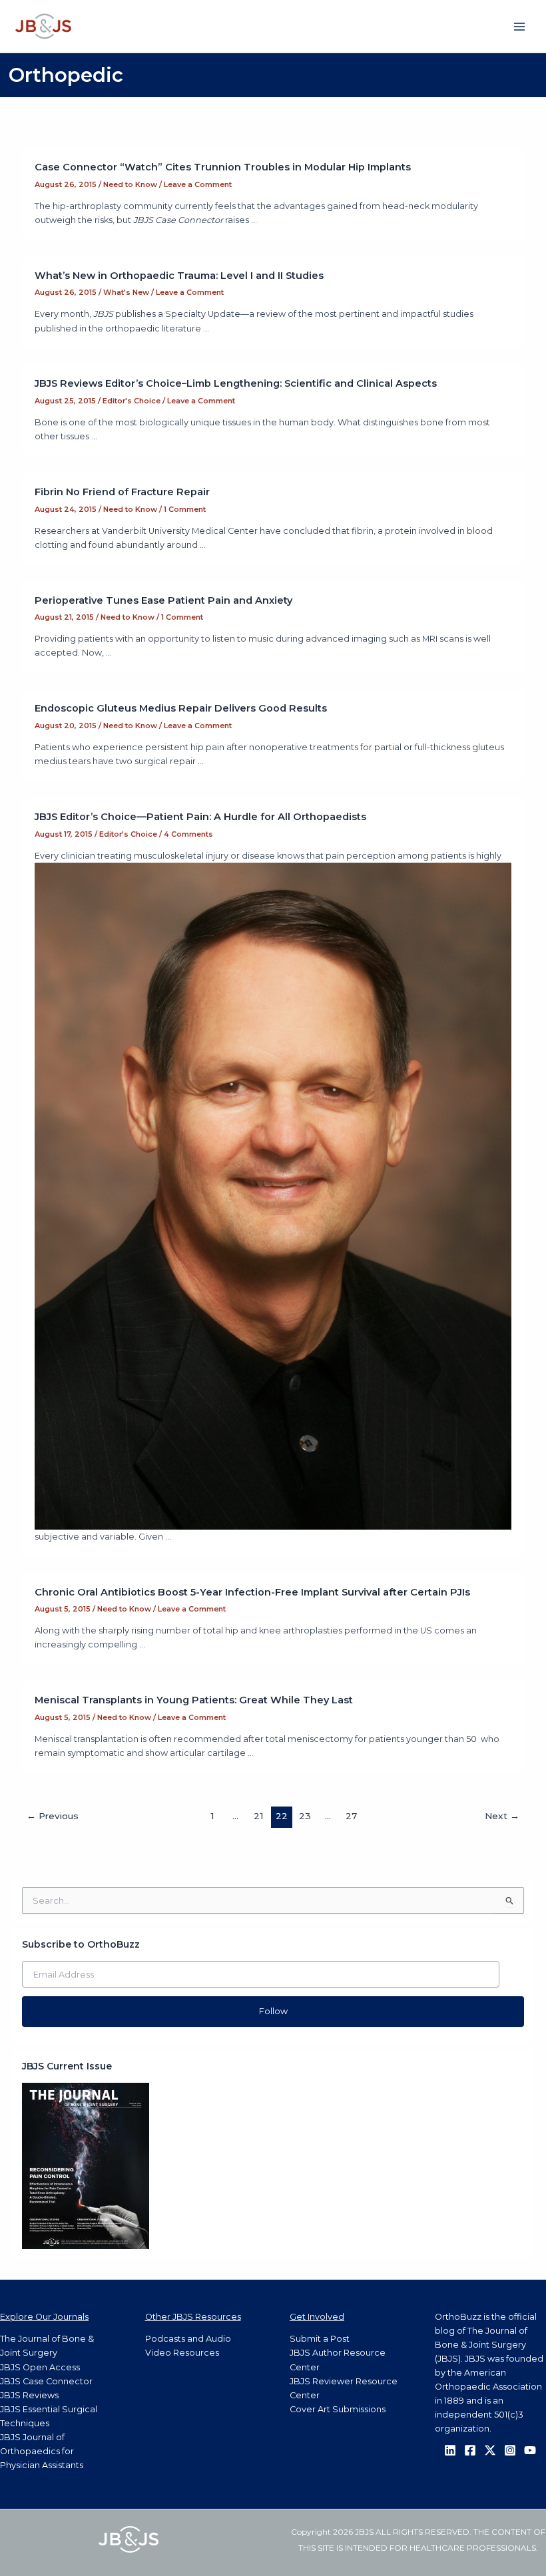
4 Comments (188, 834)
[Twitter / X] (490, 2450)
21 (258, 1816)
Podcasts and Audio (188, 2339)
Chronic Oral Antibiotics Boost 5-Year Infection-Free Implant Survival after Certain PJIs (252, 1592)
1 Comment (185, 509)
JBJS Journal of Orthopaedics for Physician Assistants (42, 2451)
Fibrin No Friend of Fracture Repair (122, 492)
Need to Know (130, 184)
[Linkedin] (450, 2450)
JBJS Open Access (40, 2367)
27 (351, 1816)
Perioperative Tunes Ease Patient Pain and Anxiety (163, 600)
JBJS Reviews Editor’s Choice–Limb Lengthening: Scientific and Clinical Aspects (236, 383)
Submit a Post (320, 2339)
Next (502, 1816)
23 (305, 1816)
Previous (53, 1816)
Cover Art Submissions (338, 2409)
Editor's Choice (132, 401)
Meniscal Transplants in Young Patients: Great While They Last (194, 1700)
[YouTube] (530, 2450)
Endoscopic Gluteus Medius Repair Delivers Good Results (181, 708)
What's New (126, 292)
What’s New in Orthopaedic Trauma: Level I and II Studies (179, 276)
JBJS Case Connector (46, 2381)
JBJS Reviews (29, 2395)
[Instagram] (510, 2450)
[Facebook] (470, 2450)
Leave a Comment (198, 184)
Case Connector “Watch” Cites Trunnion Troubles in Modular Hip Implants (223, 167)
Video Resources (182, 2353)
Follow (273, 2011)
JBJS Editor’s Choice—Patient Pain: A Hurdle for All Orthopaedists (200, 817)
